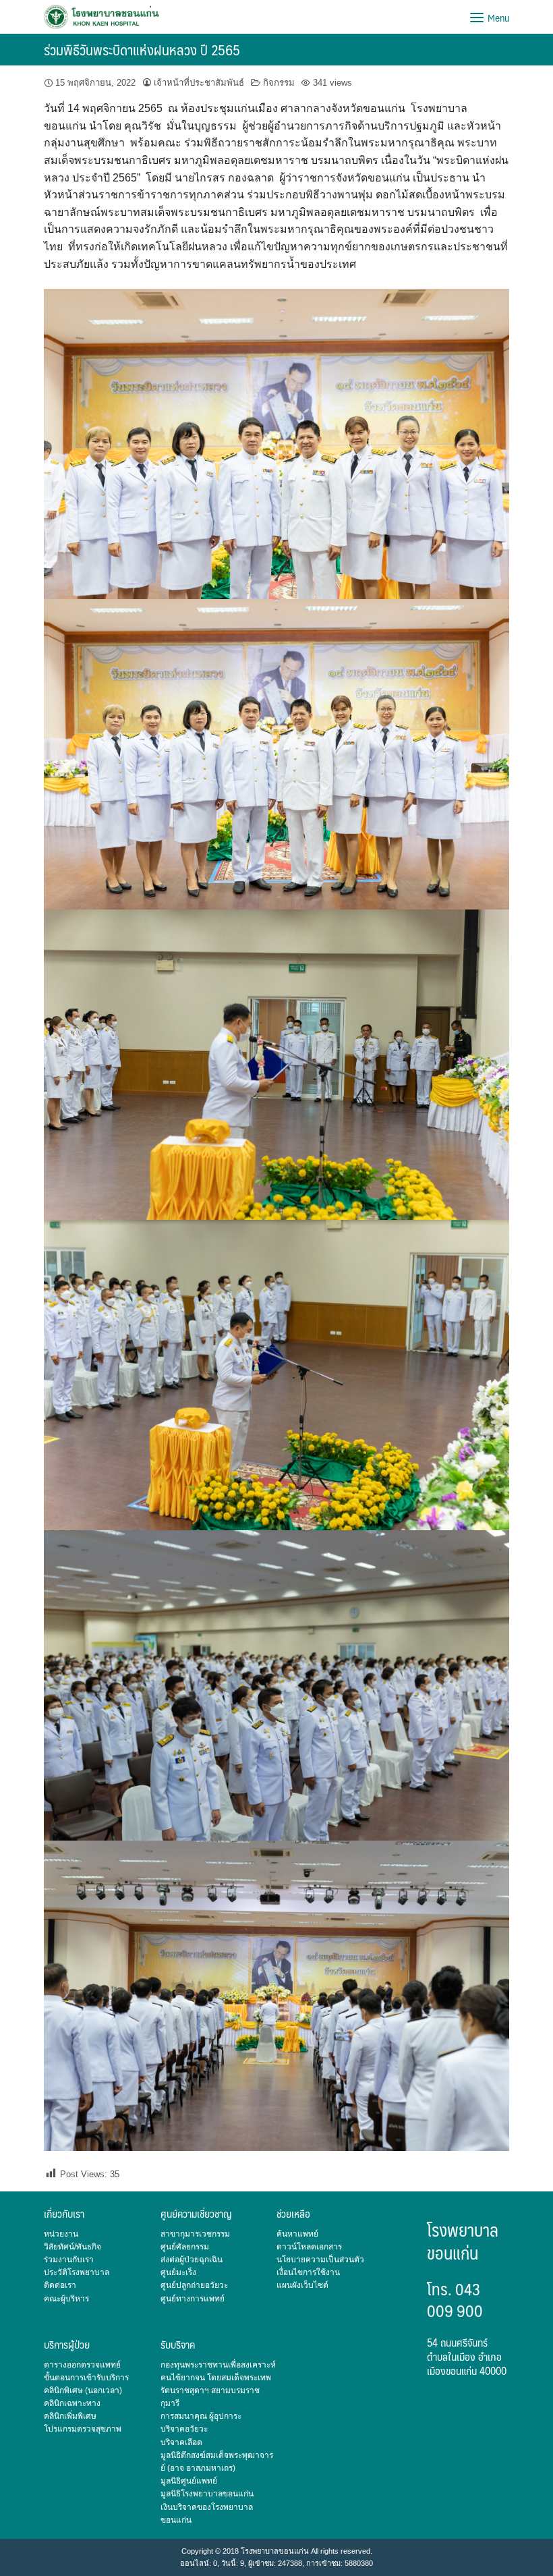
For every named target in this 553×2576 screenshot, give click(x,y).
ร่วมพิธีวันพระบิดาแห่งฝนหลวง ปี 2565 (142, 50)
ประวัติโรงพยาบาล (77, 2272)
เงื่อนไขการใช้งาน (308, 2272)
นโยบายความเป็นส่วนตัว (320, 2260)
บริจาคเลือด (181, 2442)
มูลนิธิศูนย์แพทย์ (189, 2481)
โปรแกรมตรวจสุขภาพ (83, 2429)
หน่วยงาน (61, 2234)
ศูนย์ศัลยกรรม (185, 2247)
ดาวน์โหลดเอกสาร (309, 2247)
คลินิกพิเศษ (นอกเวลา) (83, 2390)
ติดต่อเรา (60, 2285)
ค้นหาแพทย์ (297, 2234)
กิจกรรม (279, 83)
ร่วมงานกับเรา (69, 2260)
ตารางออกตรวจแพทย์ (82, 2365)
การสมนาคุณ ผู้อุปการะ (201, 2416)
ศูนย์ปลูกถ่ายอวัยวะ (194, 2285)
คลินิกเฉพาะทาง (72, 2403)
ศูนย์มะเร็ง (178, 2272)
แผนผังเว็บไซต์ (302, 2285)
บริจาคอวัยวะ (184, 2429)
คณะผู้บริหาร (66, 2299)
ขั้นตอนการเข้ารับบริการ (86, 2378)
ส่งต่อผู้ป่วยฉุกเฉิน (192, 2260)
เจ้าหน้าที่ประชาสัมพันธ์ (199, 83)
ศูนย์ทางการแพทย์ (193, 2299)
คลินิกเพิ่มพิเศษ (70, 2416)
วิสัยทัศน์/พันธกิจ (72, 2247)
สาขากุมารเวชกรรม (195, 2234)
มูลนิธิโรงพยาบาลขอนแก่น (207, 2494)
